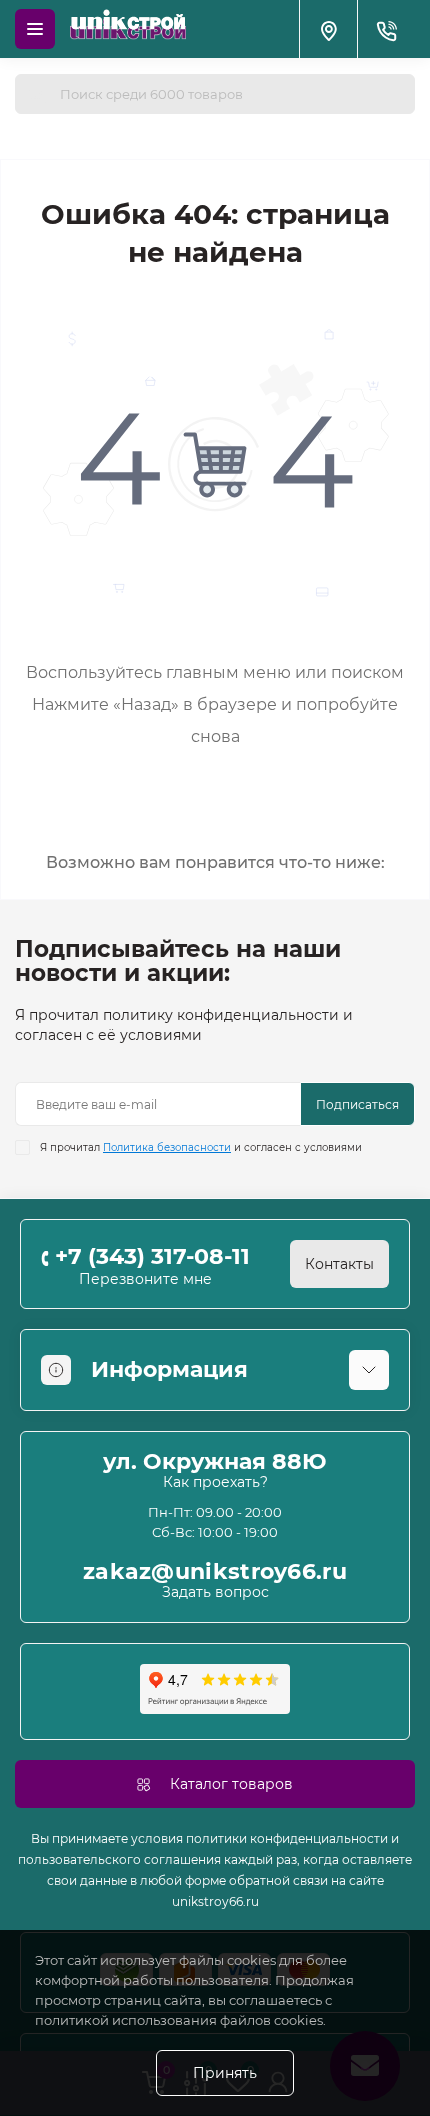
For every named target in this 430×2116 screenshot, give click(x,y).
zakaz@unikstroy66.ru (215, 1572)
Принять (225, 2073)
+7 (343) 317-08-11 (152, 1256)
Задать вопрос (215, 1592)
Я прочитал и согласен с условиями (201, 1147)
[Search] (37, 94)
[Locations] (328, 29)
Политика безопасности (167, 1147)
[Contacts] (386, 29)
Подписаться (357, 1104)
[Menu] (35, 29)
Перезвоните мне (145, 1279)
